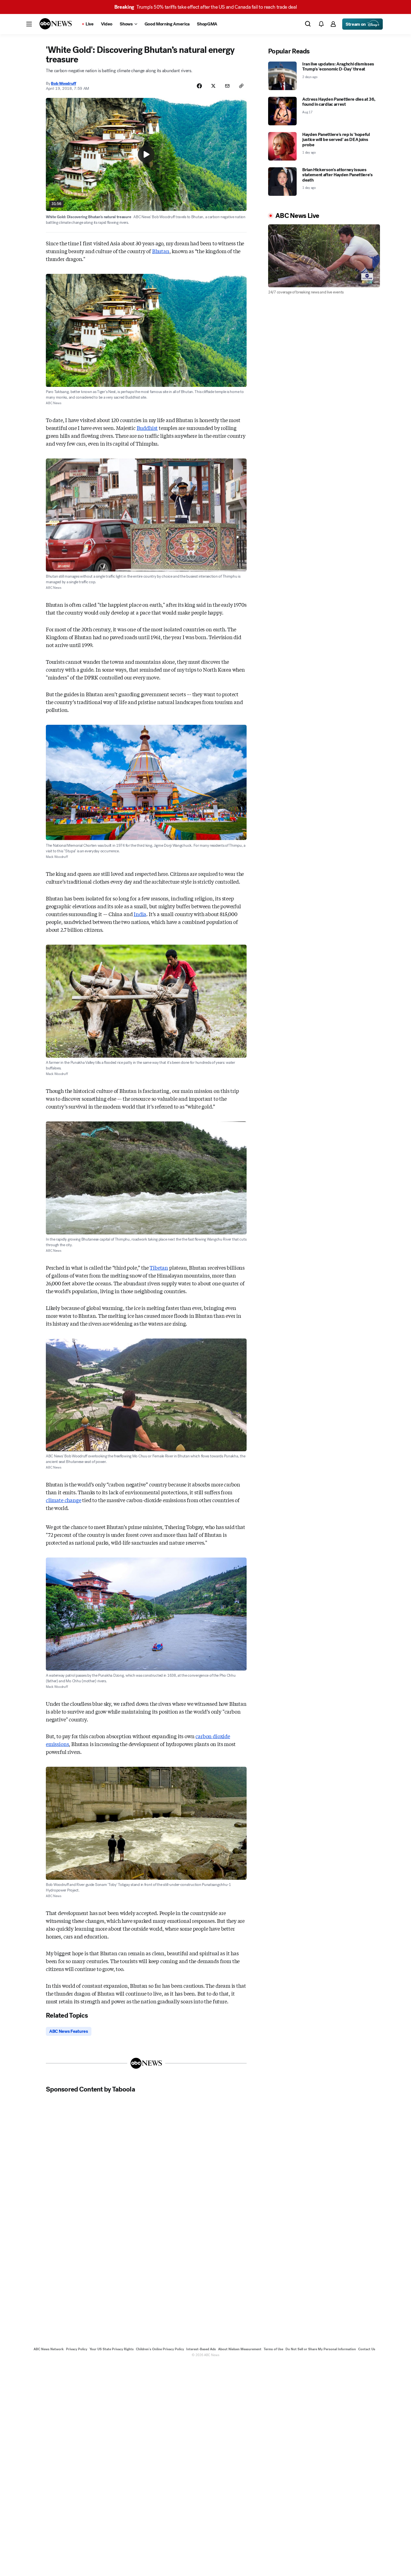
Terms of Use (273, 2349)
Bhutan (161, 251)
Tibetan (159, 1267)
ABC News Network (49, 2349)
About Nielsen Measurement (240, 2349)
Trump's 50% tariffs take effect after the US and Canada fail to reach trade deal (206, 7)
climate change (63, 1500)
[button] (29, 24)
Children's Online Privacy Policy (160, 2349)
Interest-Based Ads (201, 2349)
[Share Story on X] (213, 86)
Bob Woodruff (63, 83)
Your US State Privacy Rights (112, 2349)
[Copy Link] (241, 86)
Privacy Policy (77, 2349)
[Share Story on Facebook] (199, 86)
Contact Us (367, 2349)
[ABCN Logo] (56, 24)
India (140, 914)
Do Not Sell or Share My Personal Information (321, 2349)
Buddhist (147, 428)
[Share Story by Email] (227, 86)
